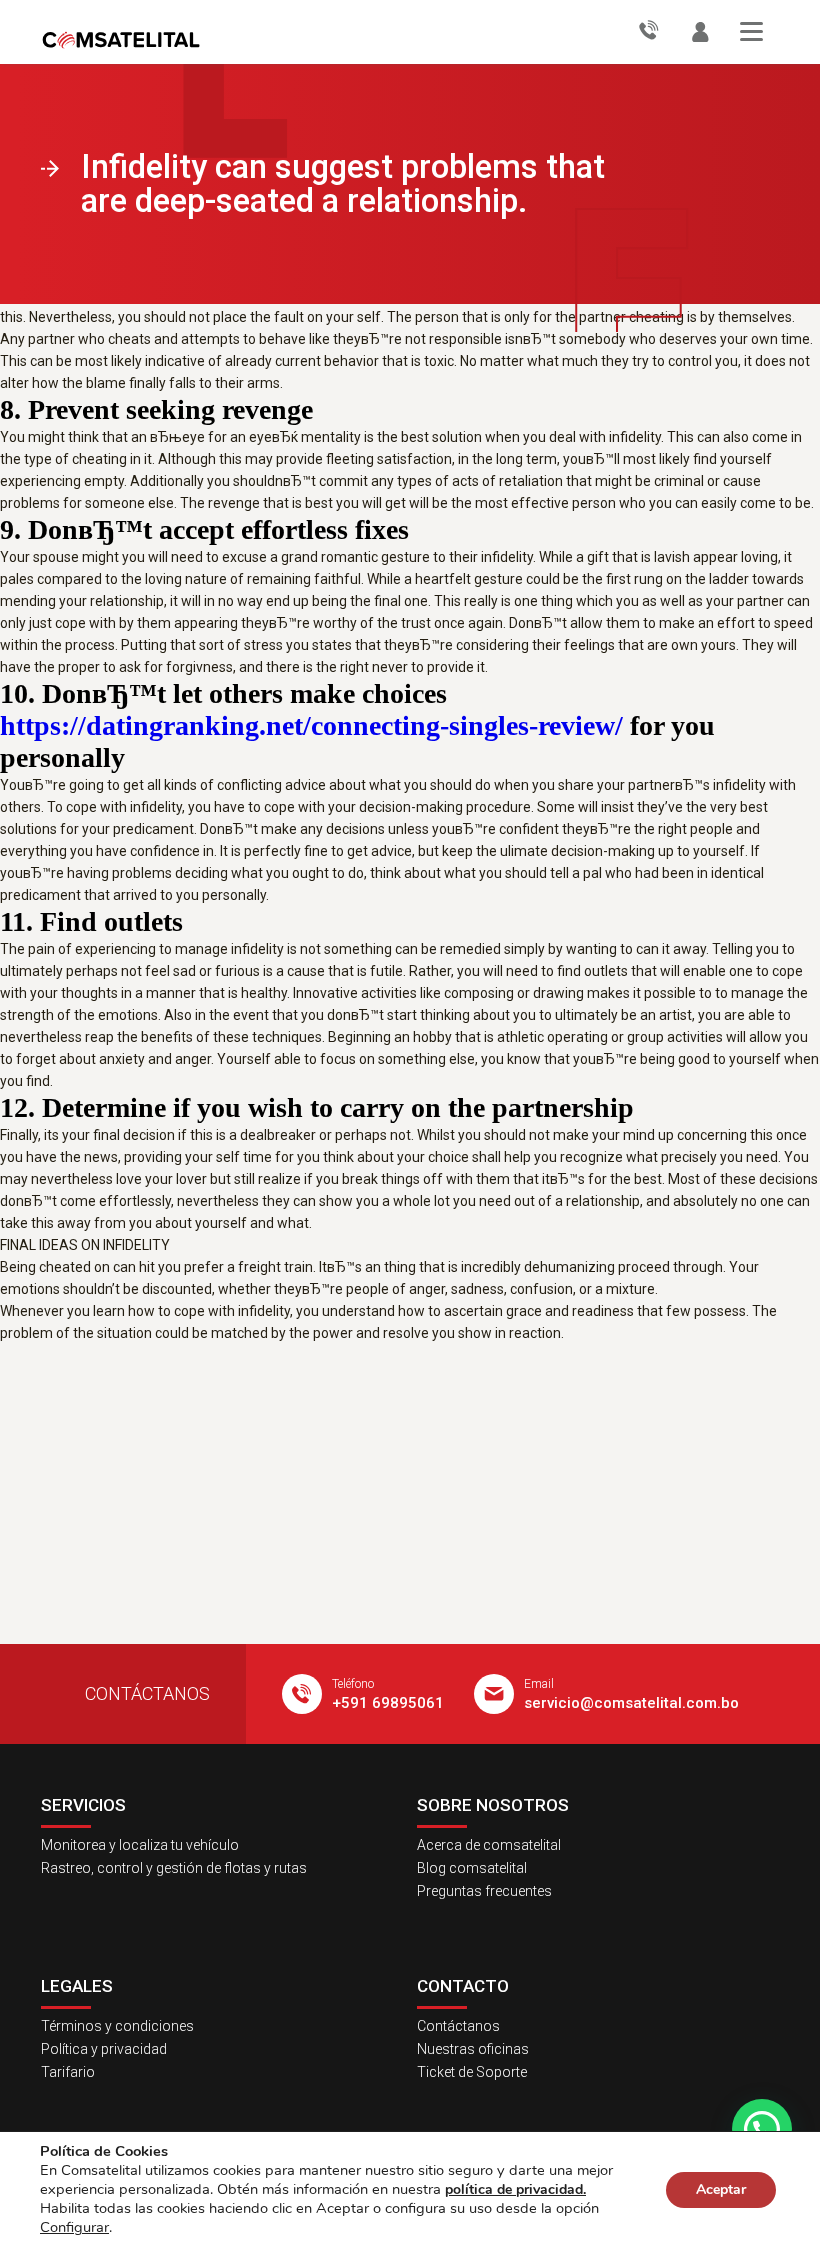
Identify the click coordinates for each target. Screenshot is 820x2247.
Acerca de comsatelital (489, 1845)
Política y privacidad (104, 2049)
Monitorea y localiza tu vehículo (140, 1845)
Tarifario (68, 2072)
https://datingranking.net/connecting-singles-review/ (311, 725)
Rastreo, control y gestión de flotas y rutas (174, 1868)
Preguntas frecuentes (484, 1891)
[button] (762, 2129)
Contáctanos (458, 2026)
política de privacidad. (515, 2189)
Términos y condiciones (117, 2026)
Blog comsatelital (472, 1868)
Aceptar (721, 2189)
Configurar (74, 2227)
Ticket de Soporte (472, 2072)
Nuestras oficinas (473, 2049)
